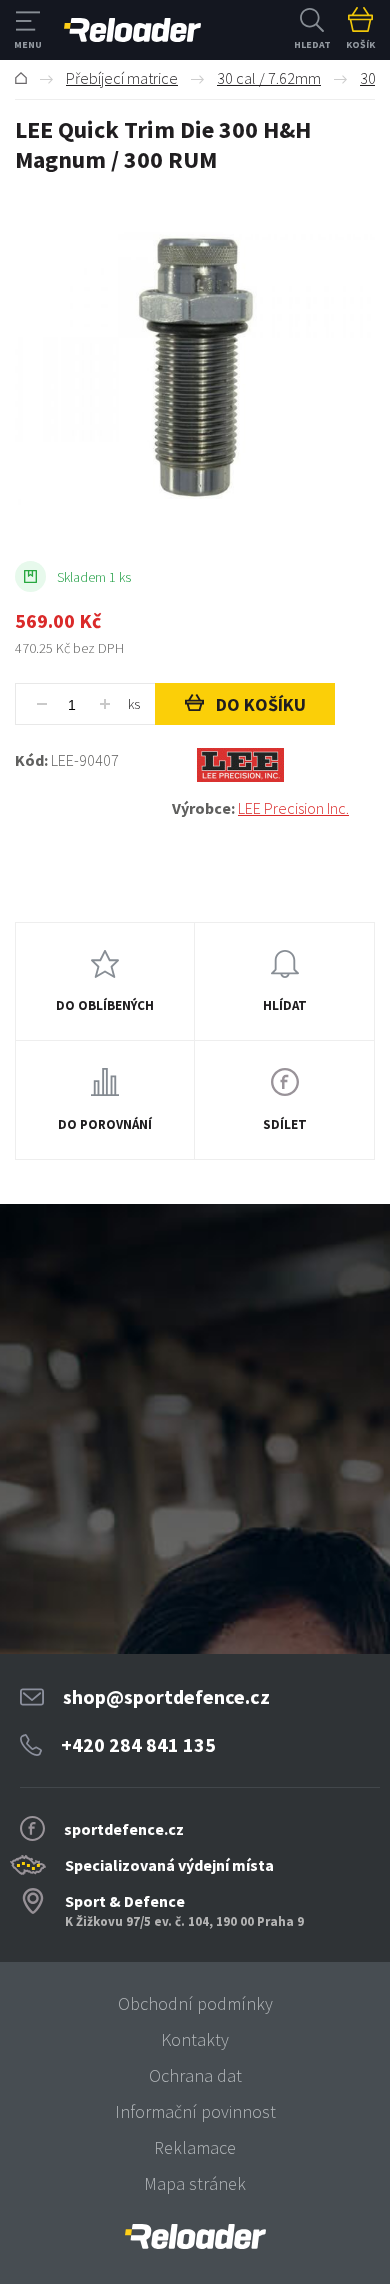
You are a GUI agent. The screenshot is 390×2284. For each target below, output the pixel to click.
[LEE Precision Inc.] (273, 765)
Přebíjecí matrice (122, 78)
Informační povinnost (195, 2111)
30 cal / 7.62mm (269, 78)
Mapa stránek (195, 2183)
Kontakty (195, 2039)
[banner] (195, 2236)
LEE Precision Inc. (293, 808)
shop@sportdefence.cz (166, 1696)
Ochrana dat (195, 2075)
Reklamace (195, 2147)
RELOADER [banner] (132, 30)
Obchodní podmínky (195, 2003)
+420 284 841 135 (138, 1744)
